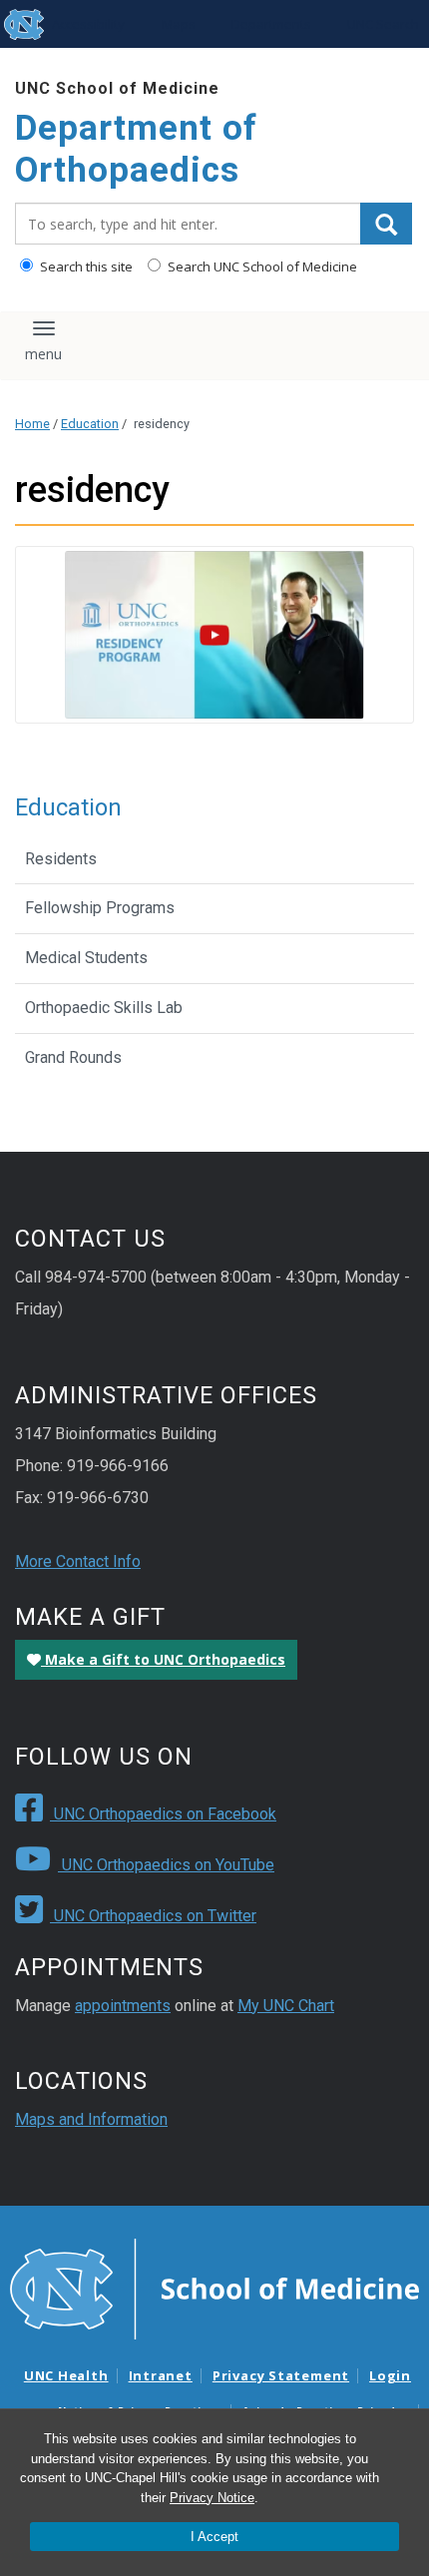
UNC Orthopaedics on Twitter (153, 1916)
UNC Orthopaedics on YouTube (166, 1865)
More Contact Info (78, 1561)
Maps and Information (91, 2119)
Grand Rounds (73, 1057)
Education (90, 424)
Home (32, 424)
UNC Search (383, 24)
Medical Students (86, 958)
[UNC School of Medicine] (214, 2288)
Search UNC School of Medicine (261, 266)
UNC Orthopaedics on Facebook (163, 1814)
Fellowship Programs (100, 908)
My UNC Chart (286, 2006)
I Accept (214, 2537)
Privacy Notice (212, 2498)
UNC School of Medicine (117, 88)
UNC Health (66, 2375)
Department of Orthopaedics (136, 149)
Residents (61, 859)
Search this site (85, 266)
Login (390, 2375)
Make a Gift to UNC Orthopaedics (163, 1659)
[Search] (386, 224)
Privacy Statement (281, 2375)
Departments (271, 24)
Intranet (161, 2375)
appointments (123, 2006)
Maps (179, 24)
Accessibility (88, 24)
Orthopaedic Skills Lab (104, 1008)
